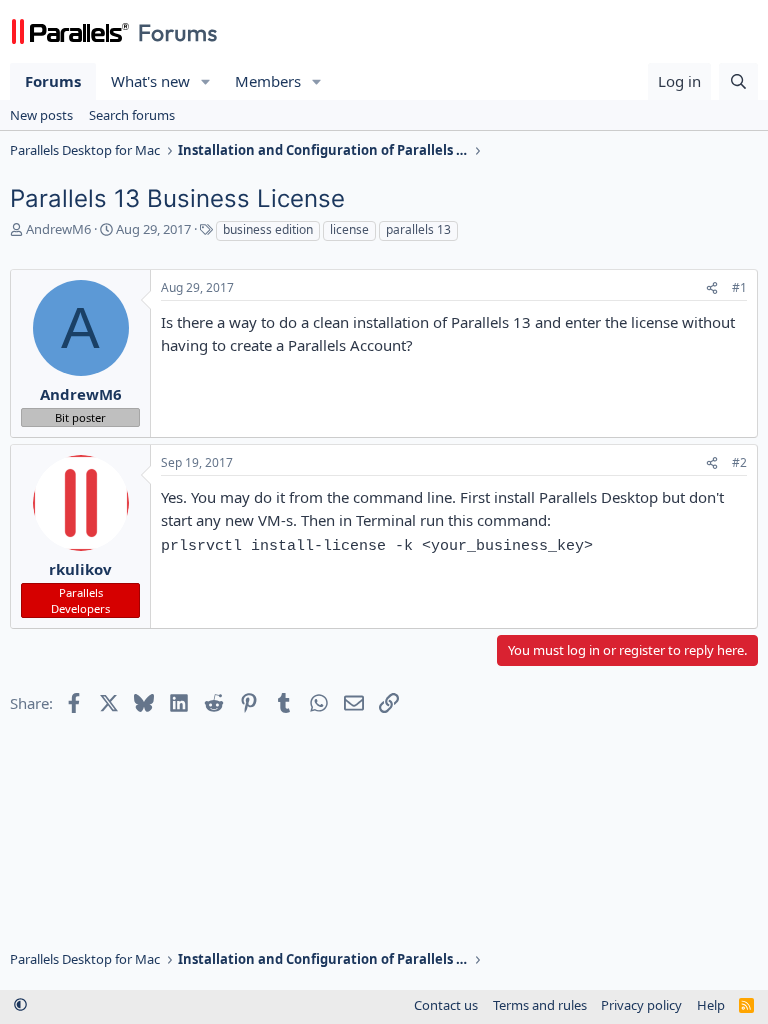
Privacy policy (641, 1005)
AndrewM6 (58, 229)
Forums (53, 81)
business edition (268, 229)
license (349, 229)
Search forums (132, 115)
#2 (739, 462)
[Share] (712, 288)
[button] (206, 81)
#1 (739, 287)
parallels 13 (418, 229)
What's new (150, 81)
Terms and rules (540, 1005)
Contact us (446, 1005)
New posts (41, 115)
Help (711, 1005)
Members (268, 81)
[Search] (738, 81)
